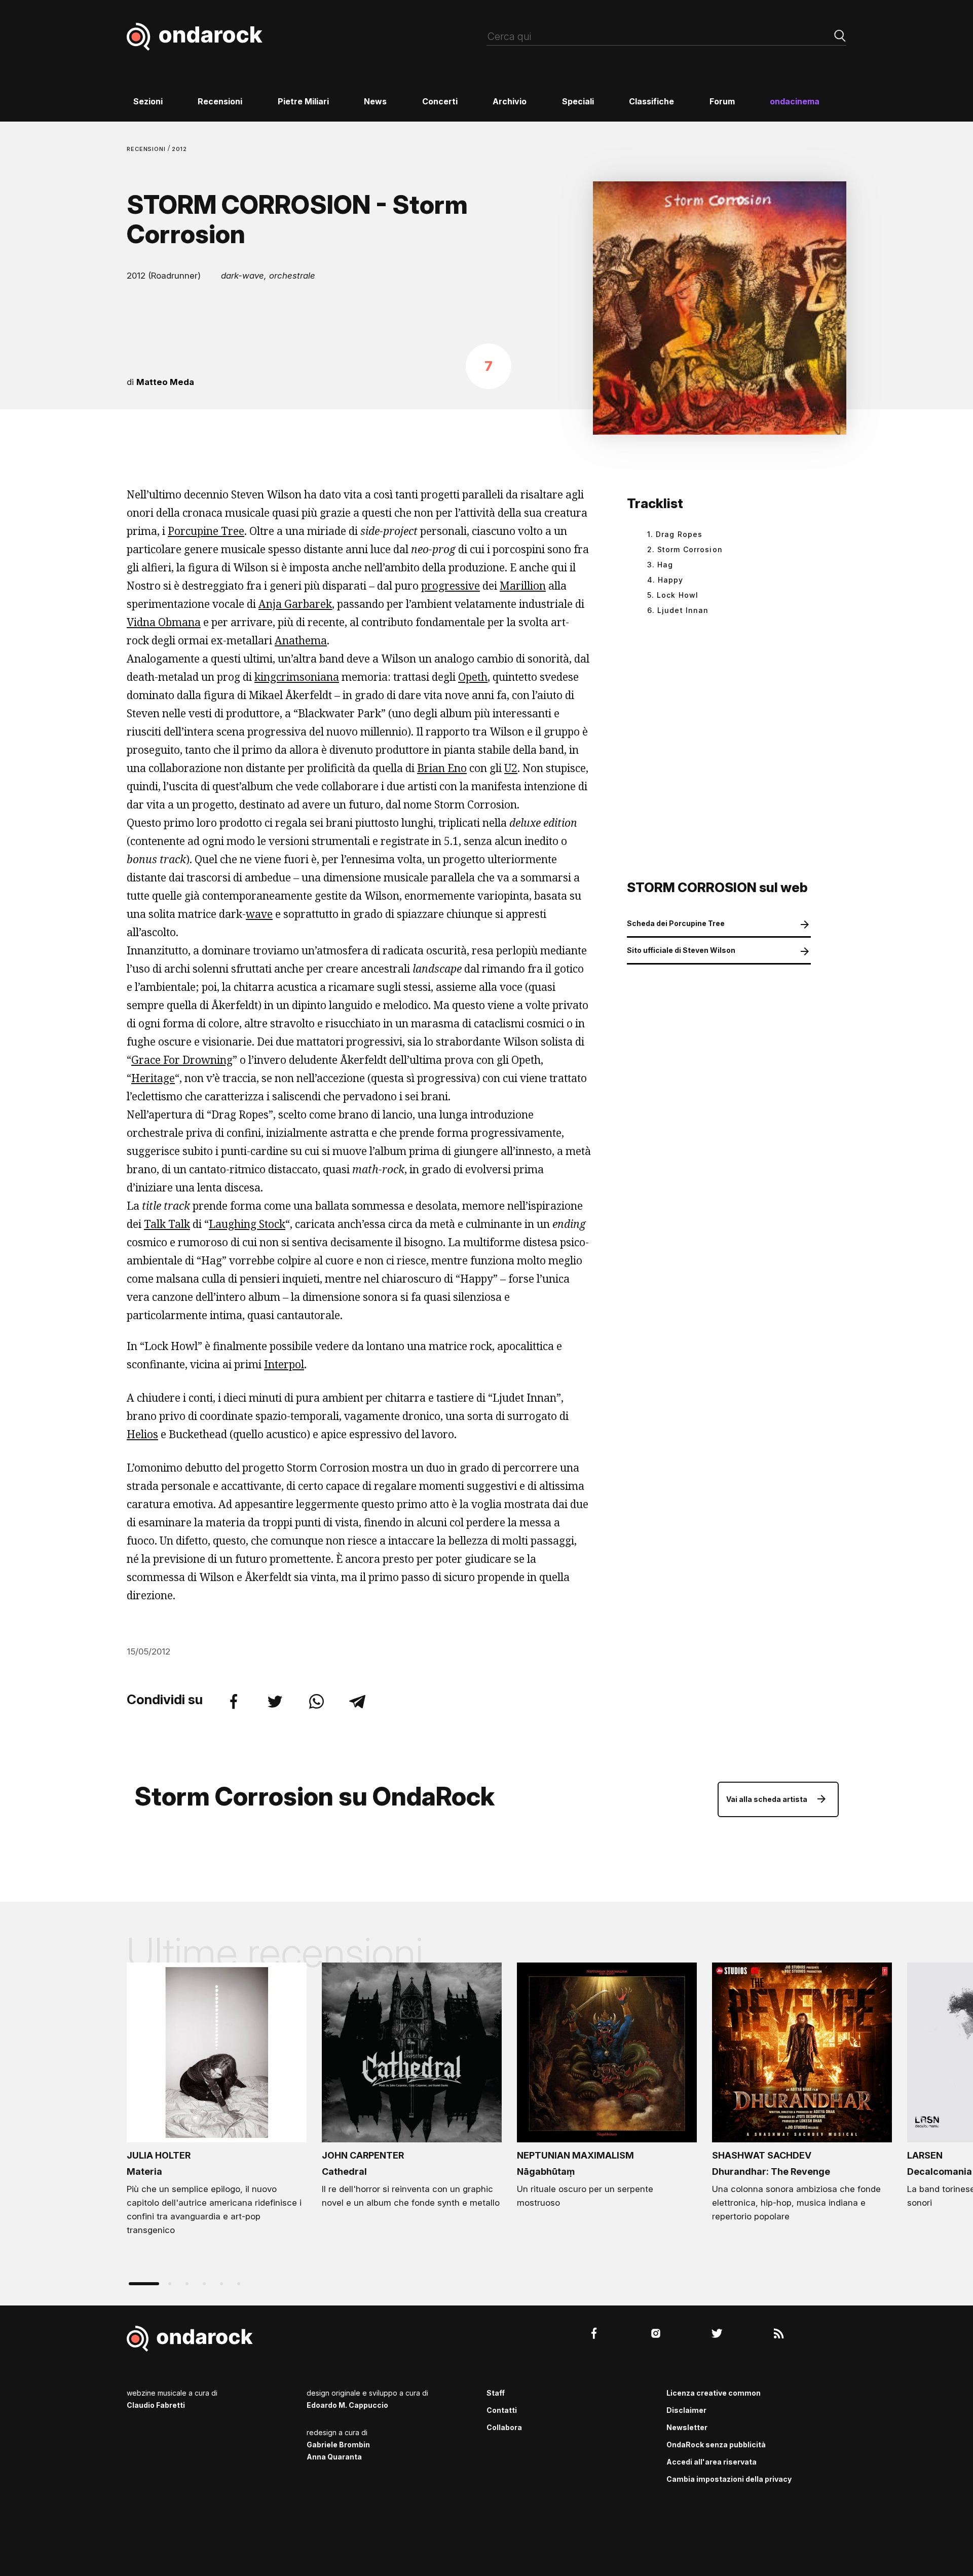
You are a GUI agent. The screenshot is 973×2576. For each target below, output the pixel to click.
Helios (142, 1434)
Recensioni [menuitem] (220, 101)
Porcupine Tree (206, 531)
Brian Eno (442, 768)
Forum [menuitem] (722, 101)
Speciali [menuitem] (578, 101)
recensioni (147, 149)
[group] (217, 2102)
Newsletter (687, 2427)
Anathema (301, 640)
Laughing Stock (247, 1224)
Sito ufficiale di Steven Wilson (681, 950)
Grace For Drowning (182, 1060)
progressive (451, 586)
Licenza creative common (714, 2393)
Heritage (153, 1078)
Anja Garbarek (295, 604)
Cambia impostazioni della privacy (729, 2479)
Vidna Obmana (164, 622)
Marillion (523, 586)
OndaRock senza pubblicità (716, 2445)
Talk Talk (167, 1224)
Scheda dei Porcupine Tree (676, 923)
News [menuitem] (375, 101)
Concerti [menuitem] (440, 101)
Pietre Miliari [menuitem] (303, 101)
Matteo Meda (165, 382)
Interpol (284, 1364)
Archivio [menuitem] (510, 101)
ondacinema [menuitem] (795, 101)
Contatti (502, 2410)
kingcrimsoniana (297, 677)
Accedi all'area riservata (712, 2462)
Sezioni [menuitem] (148, 101)
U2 (511, 768)
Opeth (473, 677)
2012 (180, 149)
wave (259, 914)
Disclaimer (686, 2410)
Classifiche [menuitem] (651, 101)
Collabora (504, 2427)
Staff (496, 2393)
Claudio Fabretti (156, 2405)
